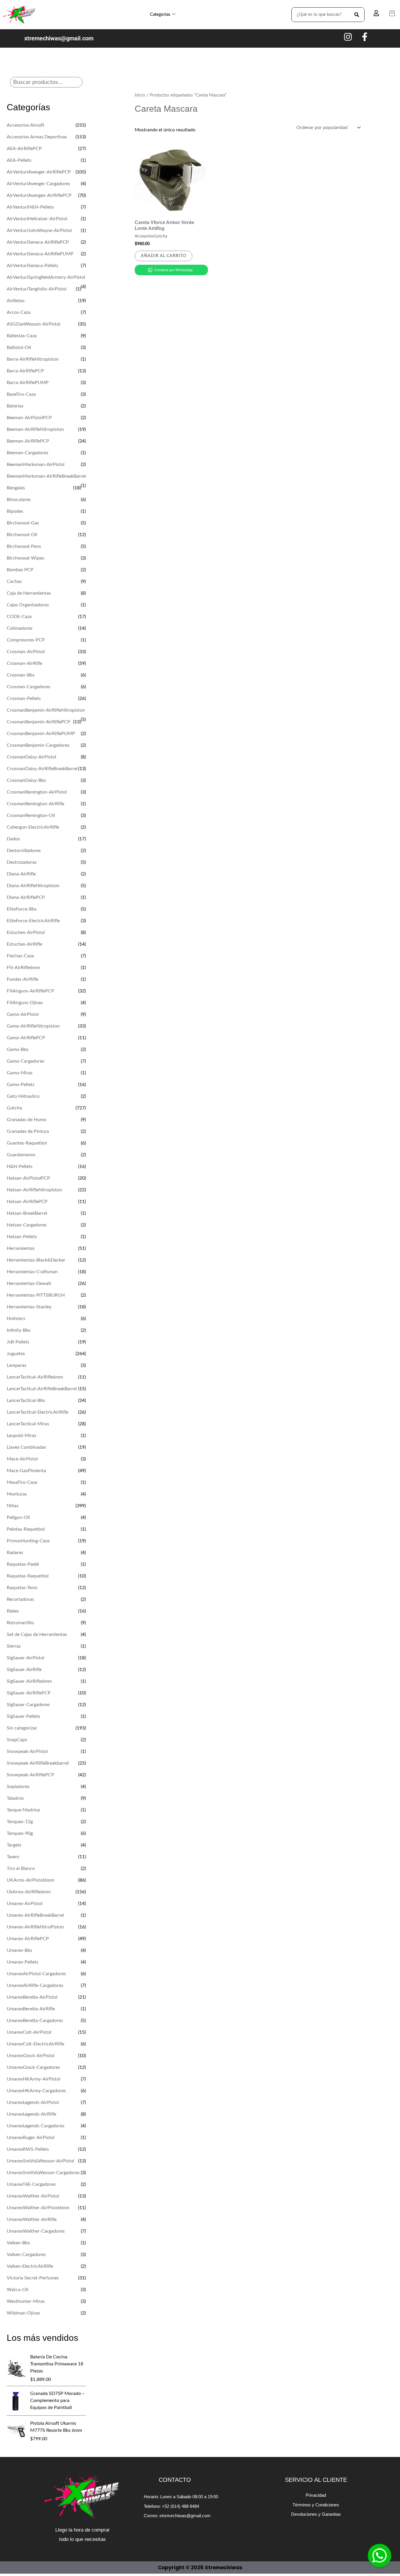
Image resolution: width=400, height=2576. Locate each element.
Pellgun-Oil (18, 1517)
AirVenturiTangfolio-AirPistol (37, 289)
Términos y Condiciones (316, 2505)
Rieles (13, 1611)
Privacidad (316, 2495)
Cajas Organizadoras (28, 605)
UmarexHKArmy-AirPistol (34, 2079)
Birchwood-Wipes (25, 558)
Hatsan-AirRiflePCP (27, 1202)
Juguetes (16, 1354)
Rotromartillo (20, 1623)
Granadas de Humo (27, 1120)
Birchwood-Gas (23, 523)
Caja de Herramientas (29, 593)
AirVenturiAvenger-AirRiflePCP (39, 172)
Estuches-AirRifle (24, 944)
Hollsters (16, 1319)
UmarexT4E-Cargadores (31, 2184)
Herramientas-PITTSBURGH (36, 1295)
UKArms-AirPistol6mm (30, 1880)
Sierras (14, 1646)
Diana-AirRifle (21, 874)
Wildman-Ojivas (23, 2313)
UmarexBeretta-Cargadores (35, 2021)
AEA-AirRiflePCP (24, 149)
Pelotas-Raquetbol (26, 1529)
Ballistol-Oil (19, 347)
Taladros (15, 1798)
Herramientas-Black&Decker (36, 1260)
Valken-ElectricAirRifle (30, 2266)
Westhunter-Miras (26, 2301)
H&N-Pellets (20, 1166)
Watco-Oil (18, 2290)
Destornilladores (24, 851)
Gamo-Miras (20, 1073)
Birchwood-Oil (22, 535)
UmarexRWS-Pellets (28, 2149)
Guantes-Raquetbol (27, 1143)
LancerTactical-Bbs (26, 1400)
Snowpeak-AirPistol (27, 1751)
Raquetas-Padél (23, 1564)
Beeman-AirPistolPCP (29, 418)
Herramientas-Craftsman (32, 1272)
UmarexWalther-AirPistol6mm (38, 2208)
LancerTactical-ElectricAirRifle (37, 1412)
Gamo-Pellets (21, 1085)
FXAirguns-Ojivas (25, 1003)
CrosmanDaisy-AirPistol (31, 757)
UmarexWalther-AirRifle (32, 2219)
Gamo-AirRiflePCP (26, 1038)
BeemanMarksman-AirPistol (36, 464)
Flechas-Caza (20, 956)
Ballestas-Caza (22, 336)
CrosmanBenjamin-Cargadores (38, 745)
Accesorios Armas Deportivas (37, 137)
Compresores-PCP (26, 640)
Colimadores (20, 628)
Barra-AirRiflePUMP (28, 383)
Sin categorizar (22, 1728)
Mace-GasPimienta (26, 1471)
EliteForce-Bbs (22, 909)
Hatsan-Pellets (22, 1237)
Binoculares (19, 500)
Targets (14, 1845)
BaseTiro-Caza (21, 394)
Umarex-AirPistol (25, 1904)
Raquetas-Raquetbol (28, 1576)
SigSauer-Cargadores (28, 1705)
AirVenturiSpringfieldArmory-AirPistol (46, 277)
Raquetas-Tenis (22, 1588)
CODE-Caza (19, 617)
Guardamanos (21, 1155)
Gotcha (14, 1108)
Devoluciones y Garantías (316, 2514)
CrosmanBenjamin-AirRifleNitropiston (46, 710)
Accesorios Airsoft (25, 125)
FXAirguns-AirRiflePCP (30, 991)
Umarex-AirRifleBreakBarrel (35, 1915)
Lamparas (17, 1365)
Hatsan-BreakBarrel (27, 1213)
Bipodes (15, 511)
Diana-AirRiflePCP (26, 897)
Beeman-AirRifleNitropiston (35, 429)
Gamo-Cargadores (25, 1061)
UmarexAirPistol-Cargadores (36, 1974)
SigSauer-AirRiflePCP (29, 1693)
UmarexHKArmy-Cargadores (36, 2091)
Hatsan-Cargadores (27, 1225)
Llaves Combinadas (26, 1447)
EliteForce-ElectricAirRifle (33, 921)
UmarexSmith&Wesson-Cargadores (43, 2173)
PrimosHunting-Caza (28, 1541)
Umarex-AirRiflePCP (28, 1939)
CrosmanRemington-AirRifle (35, 804)
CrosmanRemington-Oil (31, 815)
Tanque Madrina (23, 1810)
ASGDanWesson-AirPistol (34, 324)
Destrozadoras (22, 862)
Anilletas (16, 301)
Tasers (13, 1857)
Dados (13, 839)
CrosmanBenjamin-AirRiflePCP (39, 722)
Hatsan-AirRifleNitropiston (34, 1190)
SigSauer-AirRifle (24, 1670)
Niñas (13, 1506)
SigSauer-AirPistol (25, 1658)
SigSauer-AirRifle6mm (29, 1681)
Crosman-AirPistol (26, 652)
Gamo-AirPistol (23, 1014)
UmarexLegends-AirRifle (31, 2114)
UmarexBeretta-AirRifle (31, 2009)
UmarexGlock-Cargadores (33, 2067)
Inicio (140, 95)
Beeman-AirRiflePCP (28, 441)
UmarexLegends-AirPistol (33, 2102)
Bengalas (16, 488)
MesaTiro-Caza (22, 1482)
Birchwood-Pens (24, 546)
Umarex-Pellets (23, 1962)
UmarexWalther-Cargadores (36, 2231)
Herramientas (21, 1248)
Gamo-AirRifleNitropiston (33, 1026)
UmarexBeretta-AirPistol (32, 1997)
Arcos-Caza (19, 312)
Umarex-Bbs (19, 1950)
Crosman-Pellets (24, 698)
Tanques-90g (20, 1833)
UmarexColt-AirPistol (29, 2032)
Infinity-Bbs (19, 1330)
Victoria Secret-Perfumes (33, 2278)
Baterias (15, 406)
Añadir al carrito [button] (164, 256)
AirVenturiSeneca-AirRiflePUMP (40, 254)
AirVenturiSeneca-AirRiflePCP (38, 242)
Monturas (17, 1494)
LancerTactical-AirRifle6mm (35, 1377)
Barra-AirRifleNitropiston (33, 359)
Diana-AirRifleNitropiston (33, 886)
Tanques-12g (20, 1822)
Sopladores (18, 1787)
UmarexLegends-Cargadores (36, 2126)
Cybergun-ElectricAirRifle (33, 827)
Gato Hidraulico (23, 1096)
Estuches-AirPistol (26, 932)
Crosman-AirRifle (24, 663)
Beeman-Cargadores (28, 453)
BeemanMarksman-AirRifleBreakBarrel (46, 476)
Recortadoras (20, 1599)
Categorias (160, 14)
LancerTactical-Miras (28, 1424)
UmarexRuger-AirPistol (31, 2138)
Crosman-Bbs (21, 675)
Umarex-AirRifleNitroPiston (35, 1927)
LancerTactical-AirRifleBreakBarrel (42, 1389)
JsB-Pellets (18, 1342)
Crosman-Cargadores (29, 687)
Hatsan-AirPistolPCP (28, 1178)
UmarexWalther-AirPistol (33, 2196)
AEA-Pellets (19, 160)
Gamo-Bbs (18, 1049)
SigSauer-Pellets (23, 1716)
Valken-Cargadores (26, 2255)
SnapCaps (17, 1740)
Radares (15, 1553)
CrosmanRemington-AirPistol (37, 792)
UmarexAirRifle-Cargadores (35, 1985)
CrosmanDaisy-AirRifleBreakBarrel (42, 769)
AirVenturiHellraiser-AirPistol (37, 219)
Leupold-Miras (22, 1436)
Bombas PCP (20, 570)
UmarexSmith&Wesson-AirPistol (40, 2161)
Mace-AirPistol (22, 1459)
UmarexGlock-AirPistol (31, 2056)
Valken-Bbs (18, 2243)
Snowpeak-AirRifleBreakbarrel (38, 1763)
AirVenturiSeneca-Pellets (33, 266)
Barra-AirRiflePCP (25, 371)
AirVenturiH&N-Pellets (30, 207)
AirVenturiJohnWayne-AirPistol (39, 230)
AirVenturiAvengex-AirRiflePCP (39, 195)
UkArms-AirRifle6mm (29, 1892)
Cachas (14, 581)
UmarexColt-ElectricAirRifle (35, 2044)
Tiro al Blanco (21, 1868)
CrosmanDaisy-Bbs (26, 780)
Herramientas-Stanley (29, 1307)
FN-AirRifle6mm (23, 968)
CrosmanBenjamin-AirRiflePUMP (41, 734)
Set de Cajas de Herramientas (37, 1634)
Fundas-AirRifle (23, 979)
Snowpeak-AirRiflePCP (30, 1775)
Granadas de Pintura (28, 1131)
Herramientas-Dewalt (29, 1283)
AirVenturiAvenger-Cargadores (38, 184)
